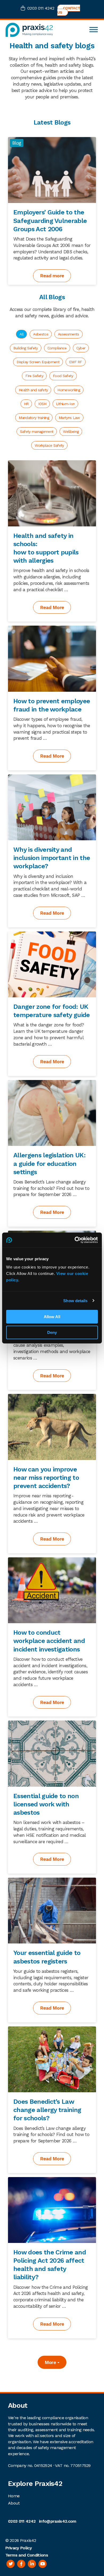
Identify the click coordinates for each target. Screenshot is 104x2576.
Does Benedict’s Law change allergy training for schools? (47, 2110)
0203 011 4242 (41, 8)
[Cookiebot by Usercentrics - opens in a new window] (75, 1240)
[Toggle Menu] (94, 30)
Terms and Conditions (27, 2555)
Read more (52, 276)
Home (14, 2496)
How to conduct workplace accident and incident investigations (49, 1641)
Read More (52, 607)
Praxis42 (28, 2540)
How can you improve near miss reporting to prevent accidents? (46, 1478)
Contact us (69, 10)
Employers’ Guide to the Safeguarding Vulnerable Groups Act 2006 (50, 221)
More (51, 2362)
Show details (75, 1301)
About (14, 2503)
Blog (17, 143)
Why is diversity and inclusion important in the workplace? (52, 858)
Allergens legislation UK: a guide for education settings (49, 1163)
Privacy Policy (19, 2548)
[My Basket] (24, 9)
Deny (52, 1332)
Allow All (52, 1317)
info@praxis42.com (57, 2521)
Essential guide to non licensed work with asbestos (46, 1804)
